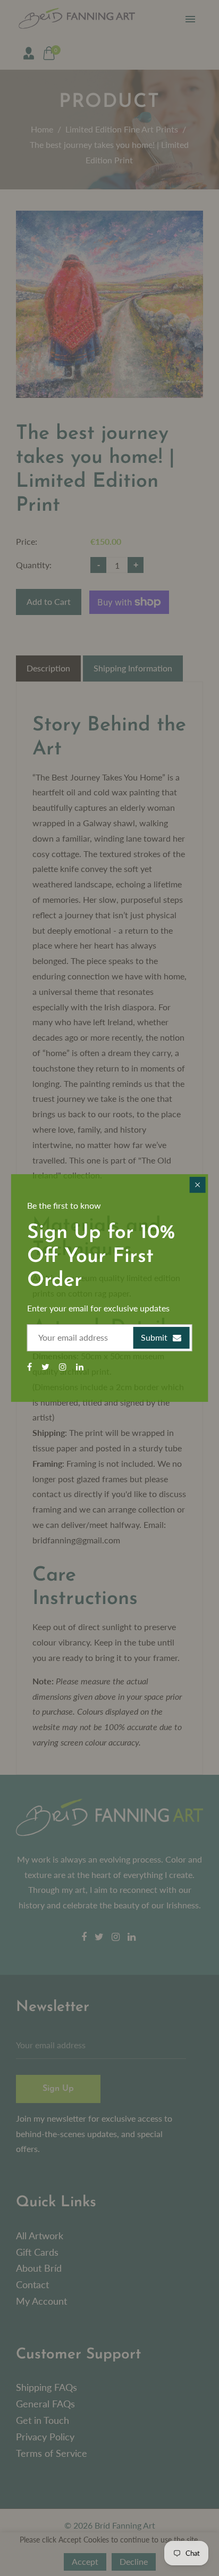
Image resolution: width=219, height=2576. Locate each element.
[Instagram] (64, 1366)
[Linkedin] (81, 1366)
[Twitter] (47, 1366)
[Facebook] (31, 1366)
